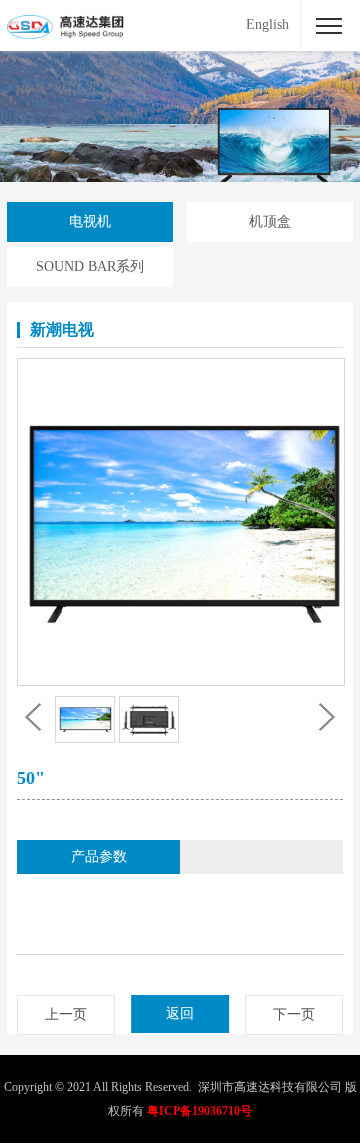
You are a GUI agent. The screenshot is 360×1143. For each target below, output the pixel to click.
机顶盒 (270, 221)
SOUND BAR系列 (90, 266)
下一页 (294, 1014)
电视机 (90, 221)
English (267, 24)
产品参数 (99, 856)
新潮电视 (62, 329)
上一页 (66, 1014)
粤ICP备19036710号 (199, 1111)
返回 (180, 1013)
